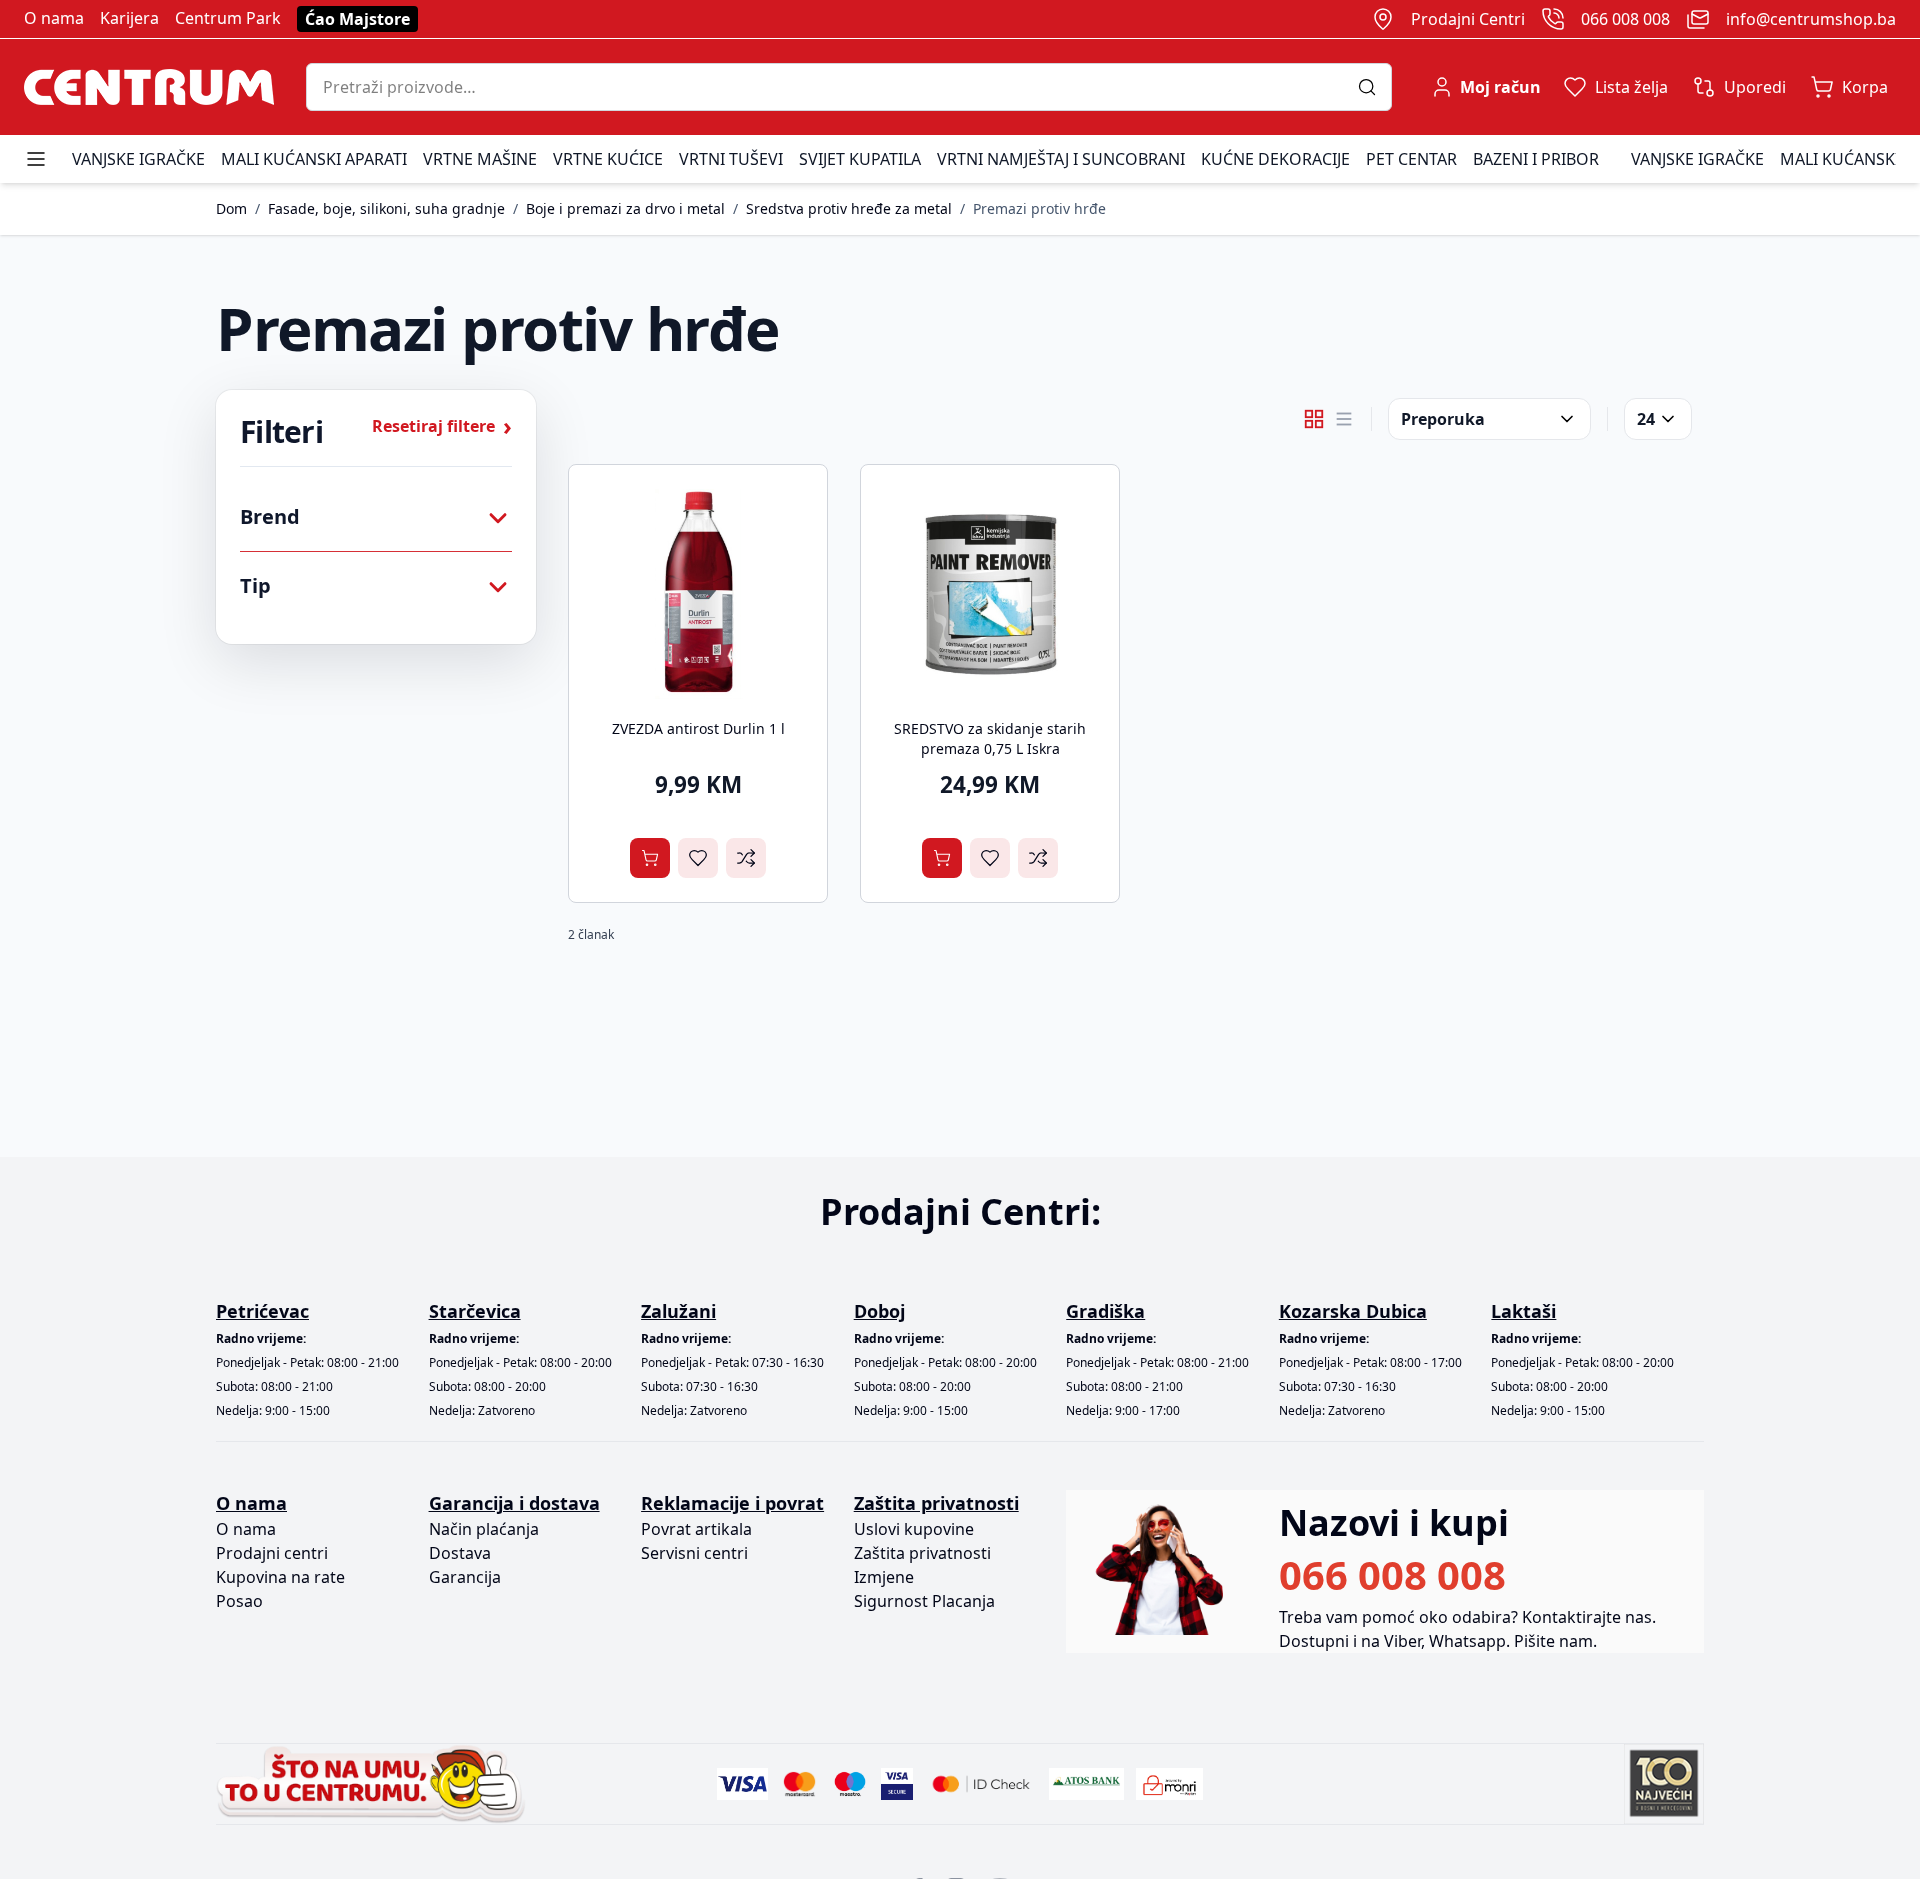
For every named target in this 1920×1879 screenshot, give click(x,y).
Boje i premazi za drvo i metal (625, 208)
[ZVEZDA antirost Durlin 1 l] (698, 594)
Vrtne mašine (480, 159)
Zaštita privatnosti (922, 1553)
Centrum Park (228, 18)
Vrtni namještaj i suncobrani (1061, 159)
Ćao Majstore (357, 19)
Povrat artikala (696, 1529)
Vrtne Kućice (608, 159)
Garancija (465, 1577)
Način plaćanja (484, 1529)
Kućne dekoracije (1275, 159)
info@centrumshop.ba (1811, 19)
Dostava (460, 1553)
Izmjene (884, 1577)
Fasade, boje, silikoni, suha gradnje (386, 208)
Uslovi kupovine (914, 1529)
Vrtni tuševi (731, 159)
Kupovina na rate (280, 1577)
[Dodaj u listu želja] (698, 858)
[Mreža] (1314, 419)
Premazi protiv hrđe (1039, 208)
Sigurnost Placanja (924, 1601)
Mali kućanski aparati (314, 159)
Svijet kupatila (860, 159)
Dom (231, 208)
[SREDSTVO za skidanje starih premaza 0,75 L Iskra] (990, 594)
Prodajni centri (272, 1553)
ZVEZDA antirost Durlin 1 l (698, 728)
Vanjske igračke (138, 159)
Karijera (129, 18)
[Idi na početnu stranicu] (149, 87)
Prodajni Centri (1468, 19)
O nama (54, 18)
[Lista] (1344, 419)
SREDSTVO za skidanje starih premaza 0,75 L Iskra (990, 738)
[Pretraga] (1374, 87)
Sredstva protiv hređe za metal (849, 208)
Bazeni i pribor (1536, 159)
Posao (239, 1601)
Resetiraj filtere (442, 426)
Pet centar (1411, 159)
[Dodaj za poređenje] (746, 858)
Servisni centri (694, 1553)
